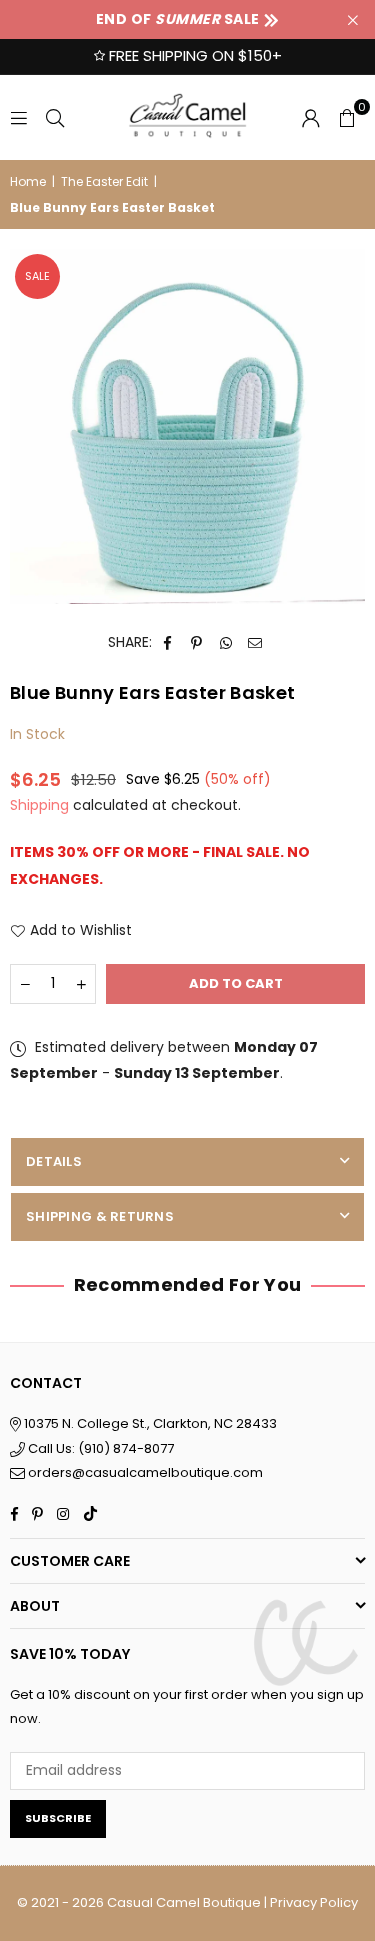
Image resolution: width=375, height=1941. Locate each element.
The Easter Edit (104, 181)
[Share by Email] (255, 642)
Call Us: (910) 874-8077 (99, 1448)
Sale (37, 276)
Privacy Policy (314, 1902)
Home (28, 181)
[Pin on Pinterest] (197, 642)
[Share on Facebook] (168, 642)
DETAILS (54, 1161)
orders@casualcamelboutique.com (145, 1472)
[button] (347, 117)
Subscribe (58, 1818)
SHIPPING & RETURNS (100, 1216)
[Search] (55, 117)
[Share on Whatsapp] (226, 642)
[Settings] (311, 117)
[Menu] (19, 117)
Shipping (39, 805)
